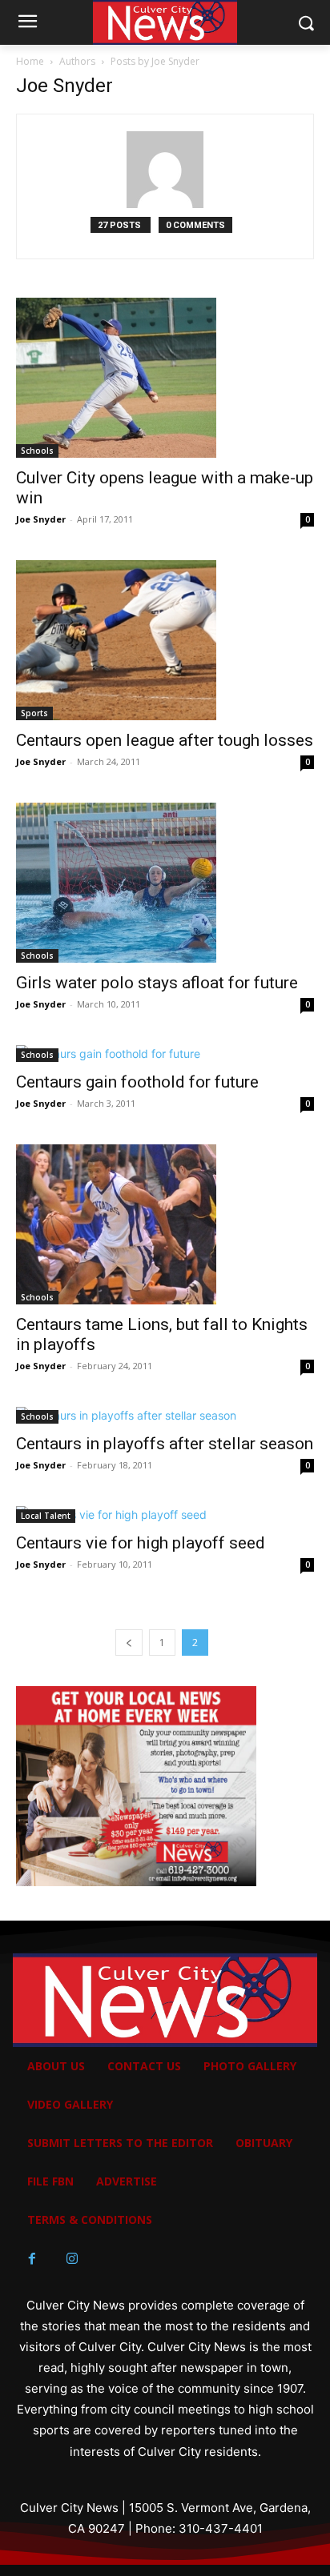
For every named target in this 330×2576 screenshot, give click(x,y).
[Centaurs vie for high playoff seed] (165, 1514)
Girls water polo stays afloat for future (157, 983)
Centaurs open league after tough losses (165, 740)
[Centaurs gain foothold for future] (165, 1054)
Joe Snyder (41, 519)
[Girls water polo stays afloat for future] (165, 883)
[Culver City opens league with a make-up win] (165, 378)
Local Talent (46, 1516)
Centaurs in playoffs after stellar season (165, 1444)
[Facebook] (32, 2259)
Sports (34, 713)
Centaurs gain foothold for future (137, 1082)
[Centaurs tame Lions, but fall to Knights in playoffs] (165, 1224)
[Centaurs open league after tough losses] (165, 640)
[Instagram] (72, 2259)
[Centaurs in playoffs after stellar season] (165, 1415)
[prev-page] (129, 1643)
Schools (37, 451)
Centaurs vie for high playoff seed (141, 1543)
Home (30, 61)
